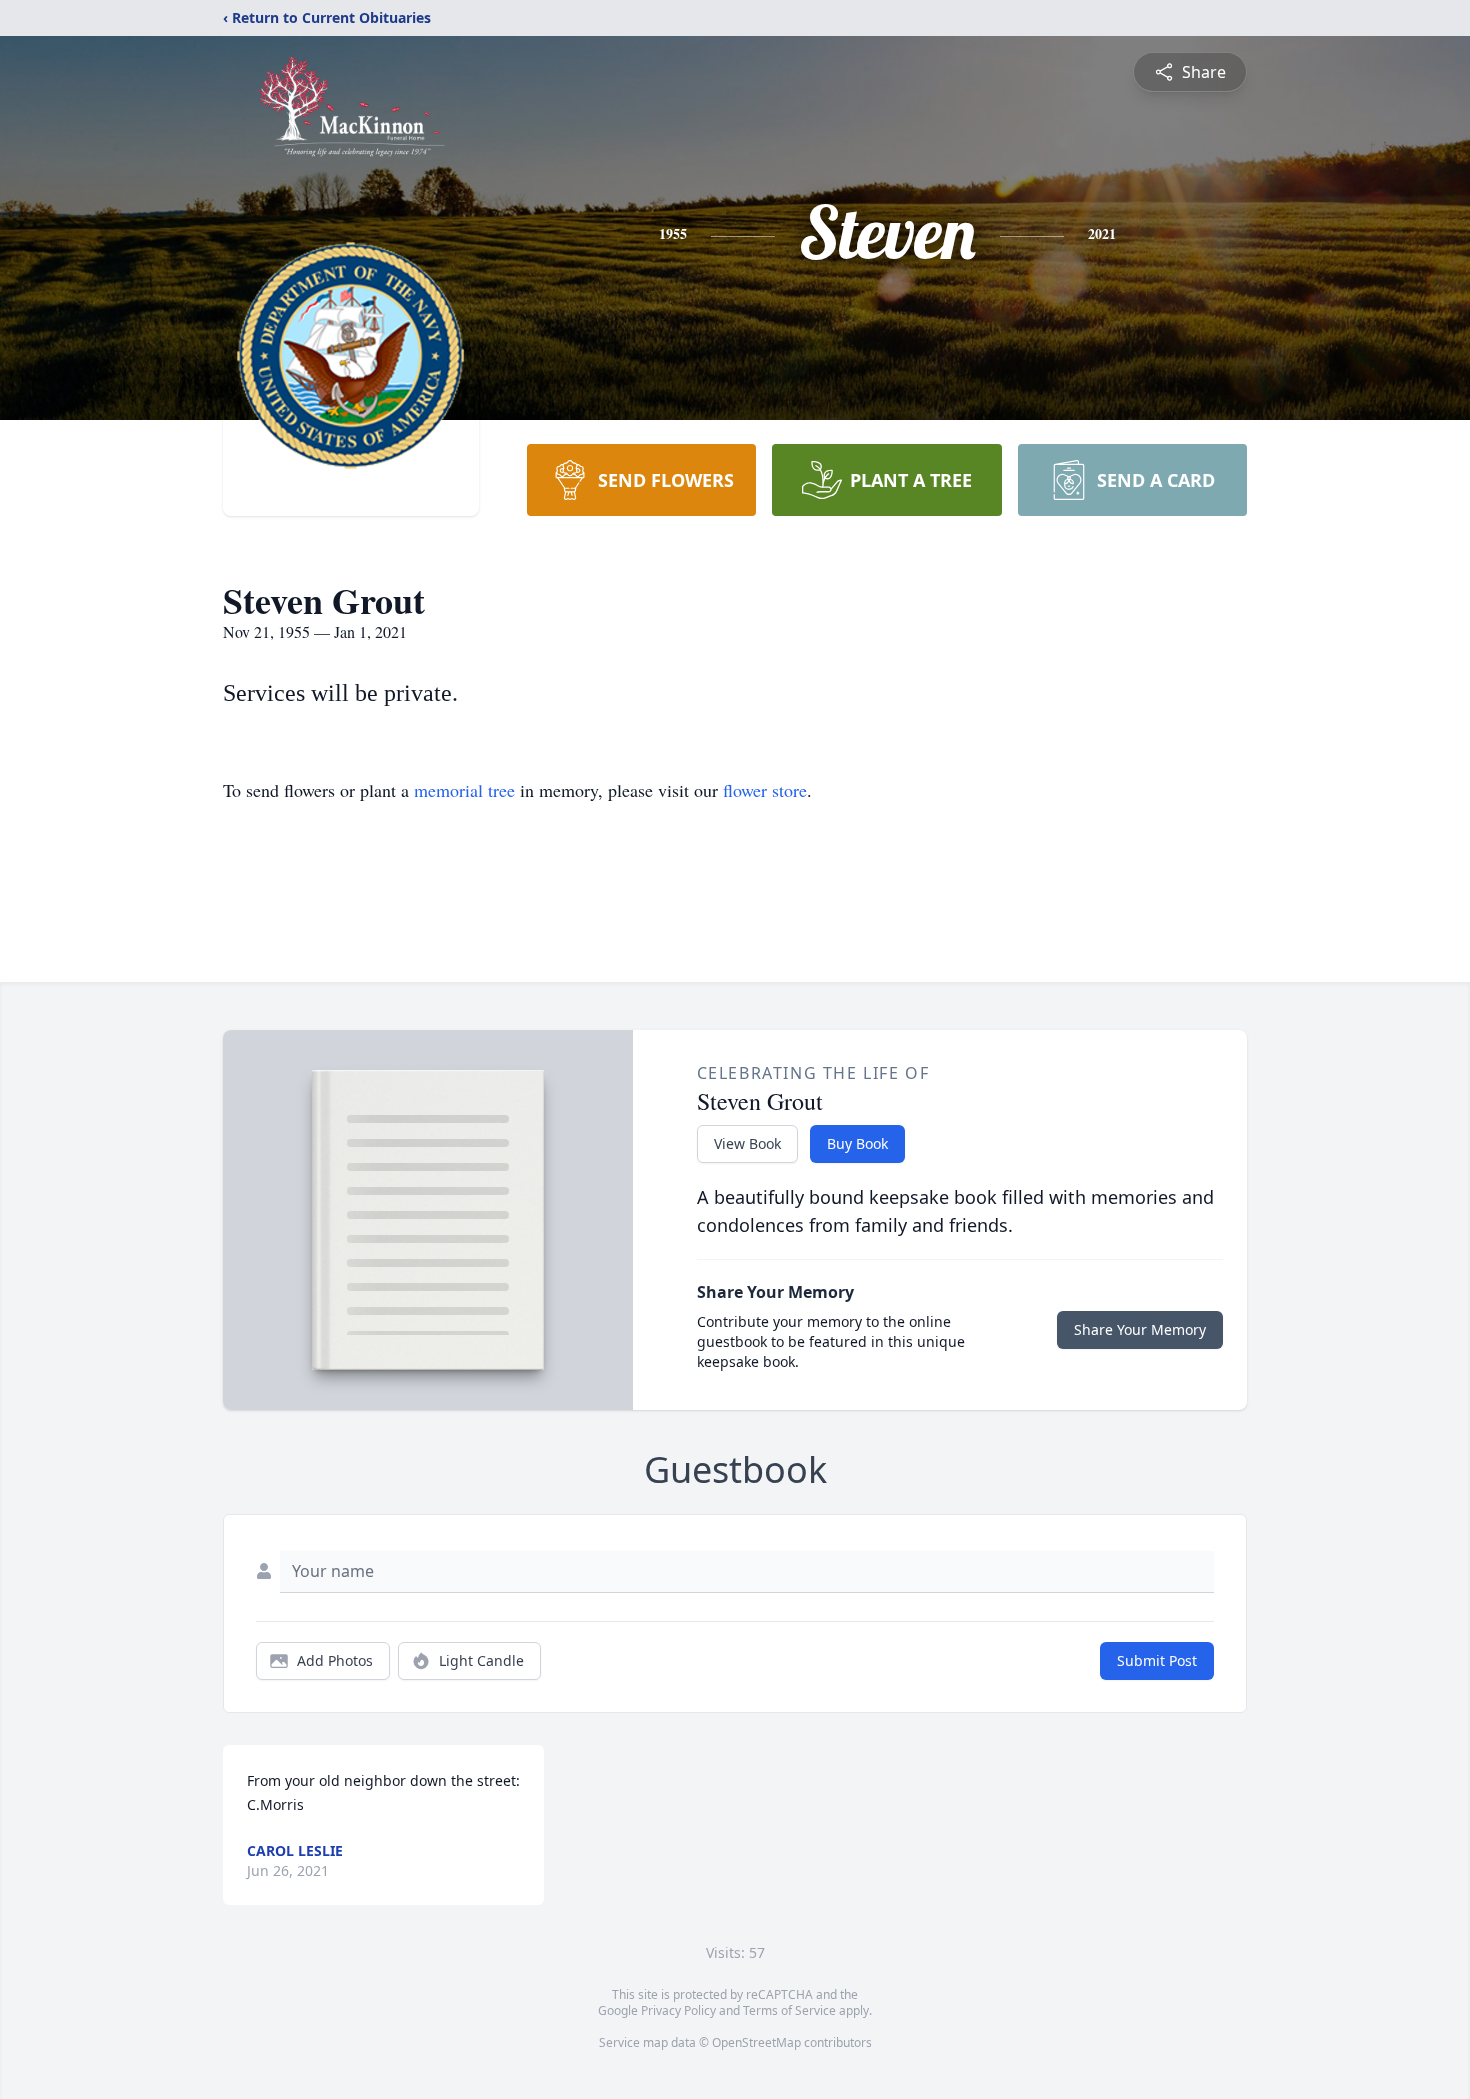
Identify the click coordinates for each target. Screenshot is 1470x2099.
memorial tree (464, 790)
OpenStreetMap (756, 2042)
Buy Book (857, 1143)
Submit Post (1157, 1660)
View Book (747, 1143)
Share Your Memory (1140, 1329)
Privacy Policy (678, 2010)
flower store (765, 790)
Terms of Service (789, 2010)
